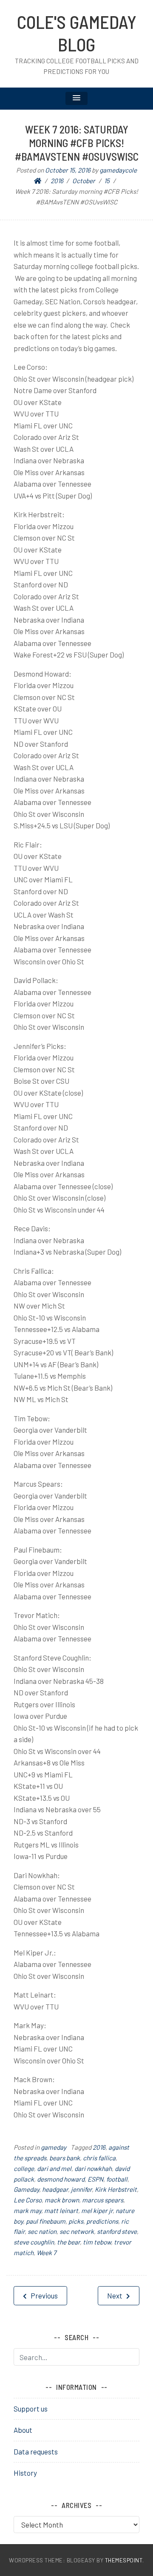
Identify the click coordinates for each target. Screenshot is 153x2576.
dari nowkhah (93, 2168)
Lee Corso (28, 2200)
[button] (76, 98)
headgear (55, 2189)
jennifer (81, 2189)
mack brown (62, 2200)
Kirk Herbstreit (116, 2189)
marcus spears (103, 2200)
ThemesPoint (124, 2560)
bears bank (65, 2158)
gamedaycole (118, 170)
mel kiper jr (97, 2210)
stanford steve (117, 2231)
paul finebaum (46, 2221)
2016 (99, 2147)
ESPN (95, 2179)
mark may (27, 2210)
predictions (102, 2221)
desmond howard (61, 2179)
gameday (54, 2147)
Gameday (26, 2189)
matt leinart (61, 2210)
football (117, 2179)
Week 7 (46, 2253)
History (25, 2473)
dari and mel (54, 2168)
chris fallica (99, 2158)
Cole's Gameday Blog (77, 33)
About (23, 2430)
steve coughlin (34, 2242)
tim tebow (97, 2242)
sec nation (42, 2231)
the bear (68, 2242)
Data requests (36, 2451)
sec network (77, 2231)
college (24, 2168)
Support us (31, 2409)
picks (76, 2221)
